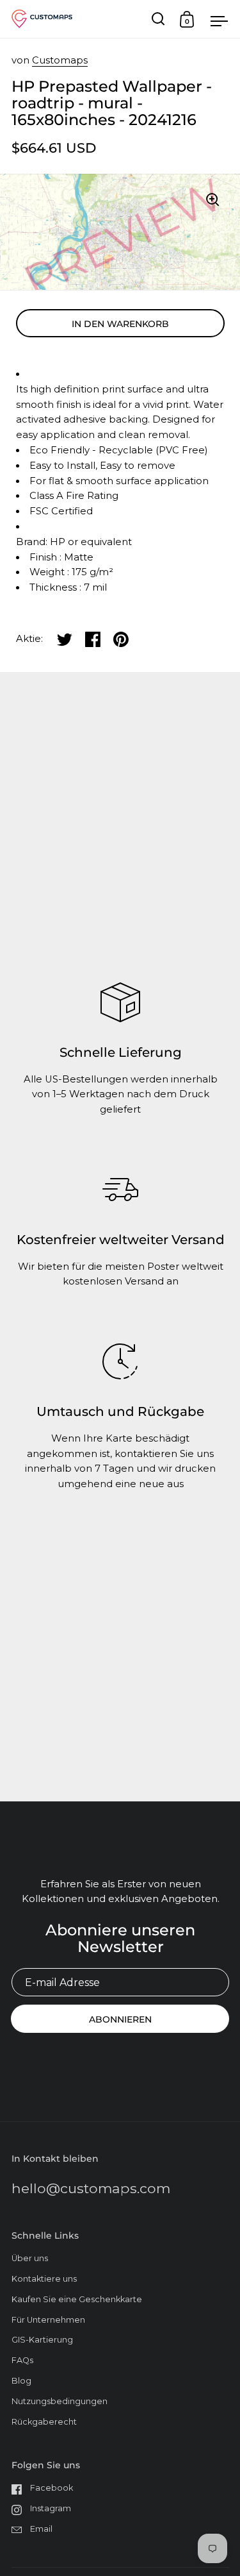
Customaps (60, 60)
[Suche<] (158, 19)
